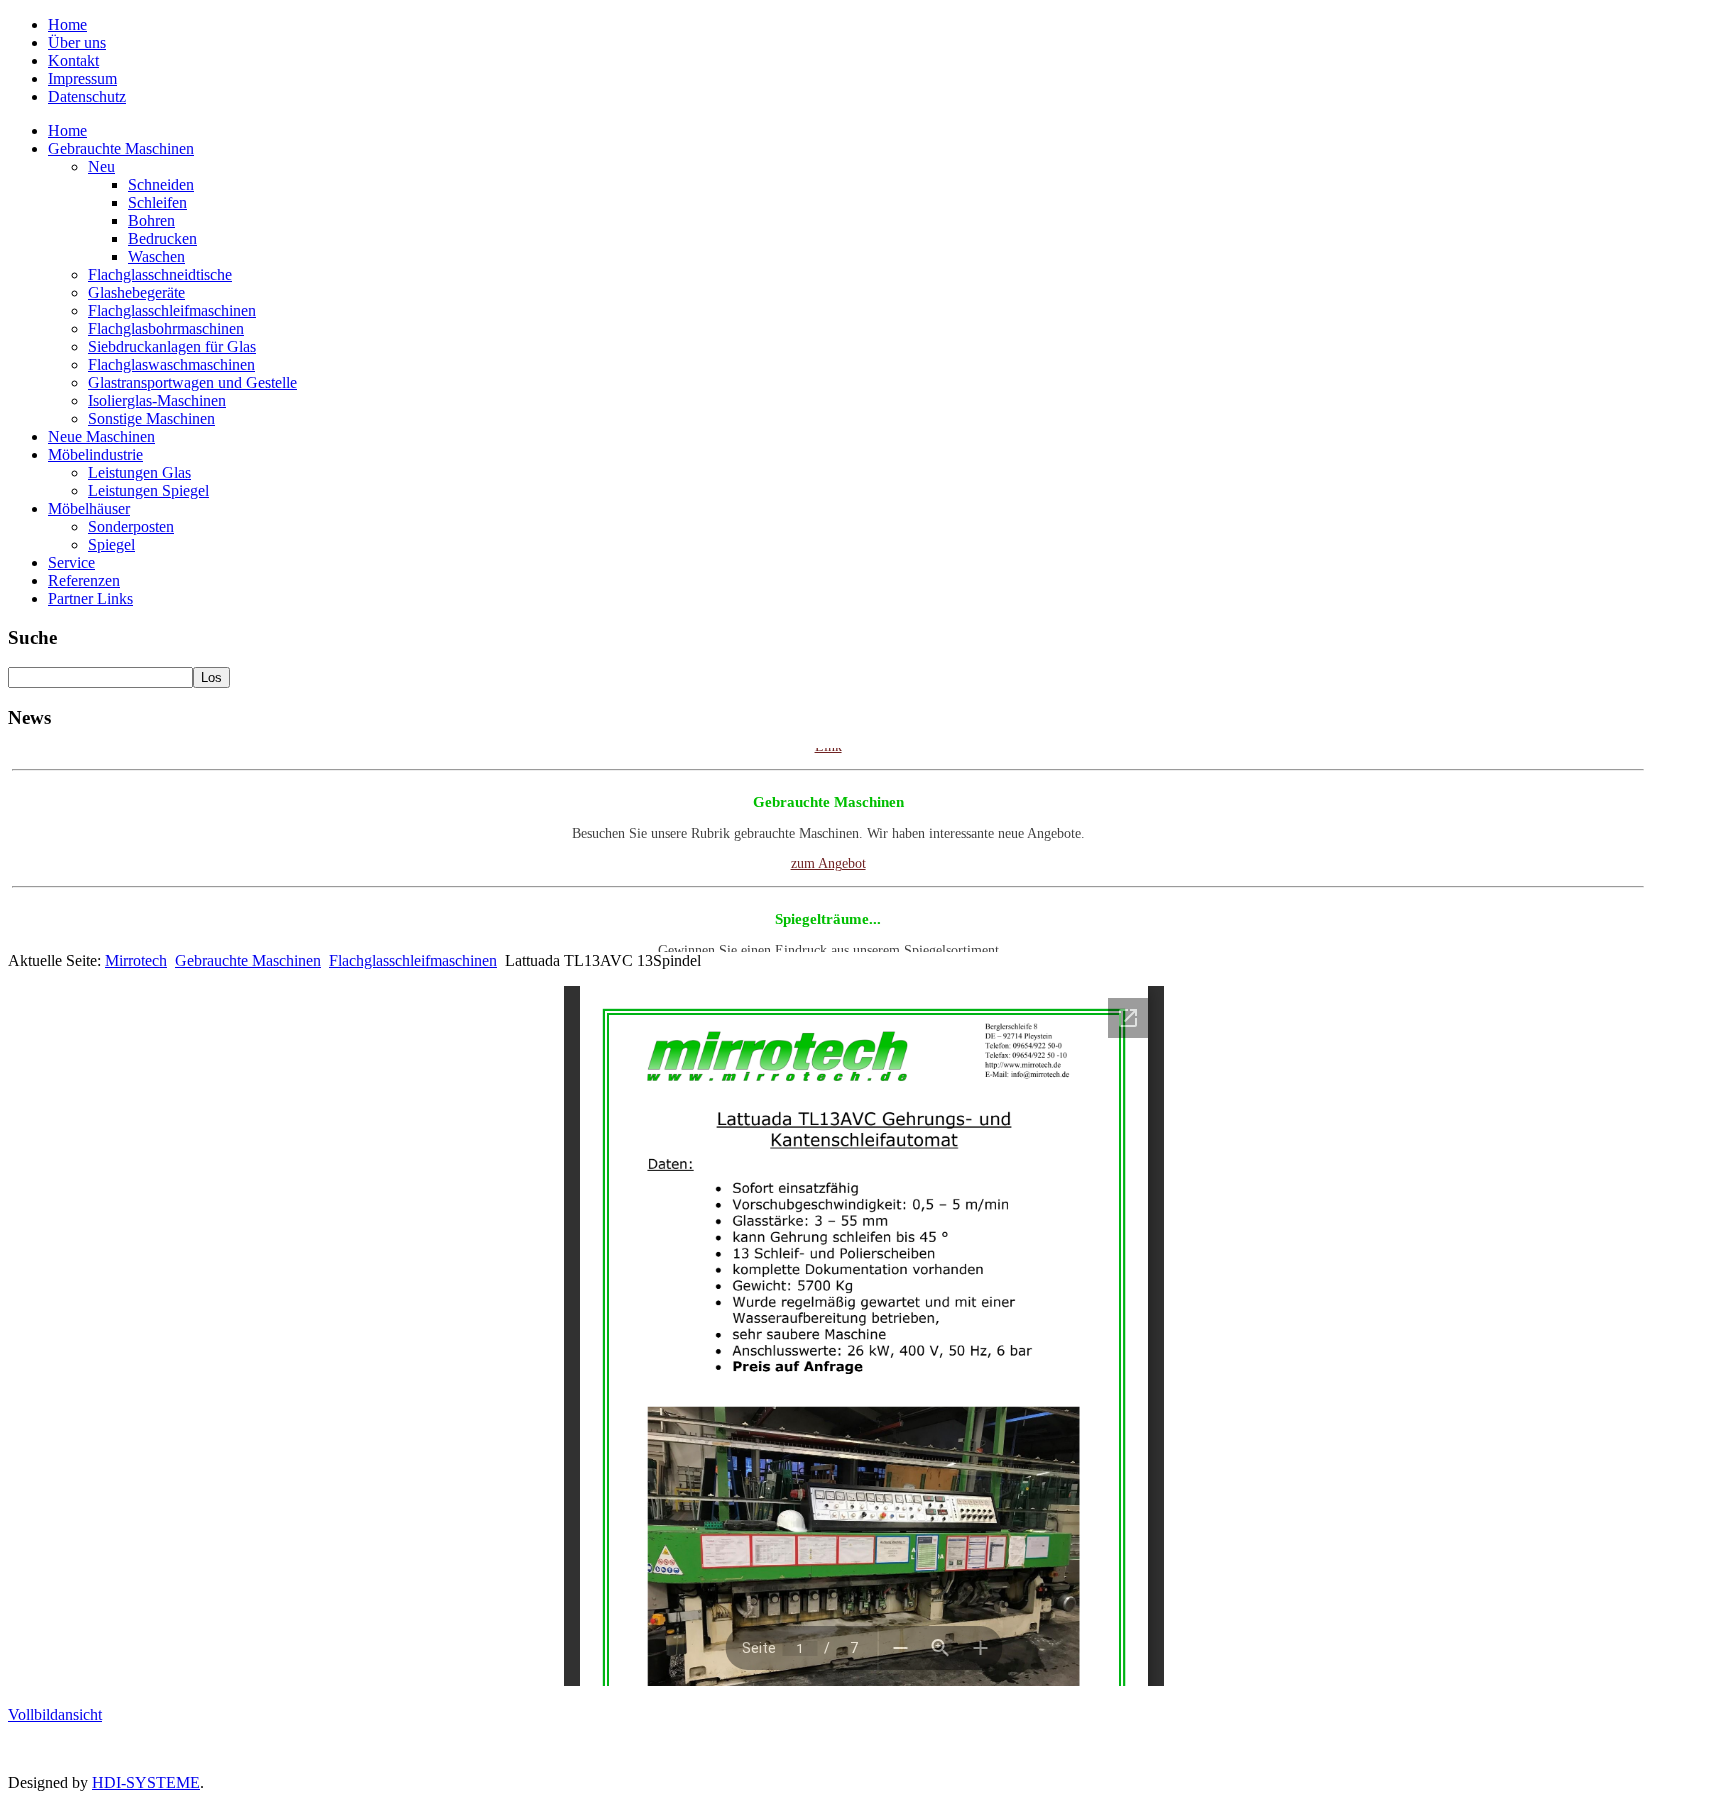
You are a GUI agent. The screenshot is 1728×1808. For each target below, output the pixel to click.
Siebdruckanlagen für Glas (172, 346)
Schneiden (161, 184)
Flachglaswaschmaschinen (171, 364)
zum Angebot (828, 845)
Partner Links (90, 598)
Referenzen (84, 580)
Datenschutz (87, 96)
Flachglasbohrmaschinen (166, 328)
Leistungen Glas (139, 472)
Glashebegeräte (136, 292)
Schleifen (157, 202)
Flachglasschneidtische (160, 274)
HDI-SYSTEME (146, 1782)
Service (71, 562)
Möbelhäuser (89, 508)
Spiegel (111, 544)
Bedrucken (162, 238)
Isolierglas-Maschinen (157, 400)
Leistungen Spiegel (148, 490)
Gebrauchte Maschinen (121, 148)
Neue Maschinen (101, 436)
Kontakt (73, 60)
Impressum (82, 78)
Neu (101, 166)
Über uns (77, 42)
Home (67, 24)
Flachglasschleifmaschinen (172, 310)
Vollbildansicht (55, 1714)
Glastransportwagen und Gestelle (192, 382)
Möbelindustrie (95, 454)
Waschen (156, 256)
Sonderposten (131, 526)
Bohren (151, 220)
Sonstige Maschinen (151, 418)
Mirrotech (136, 960)
